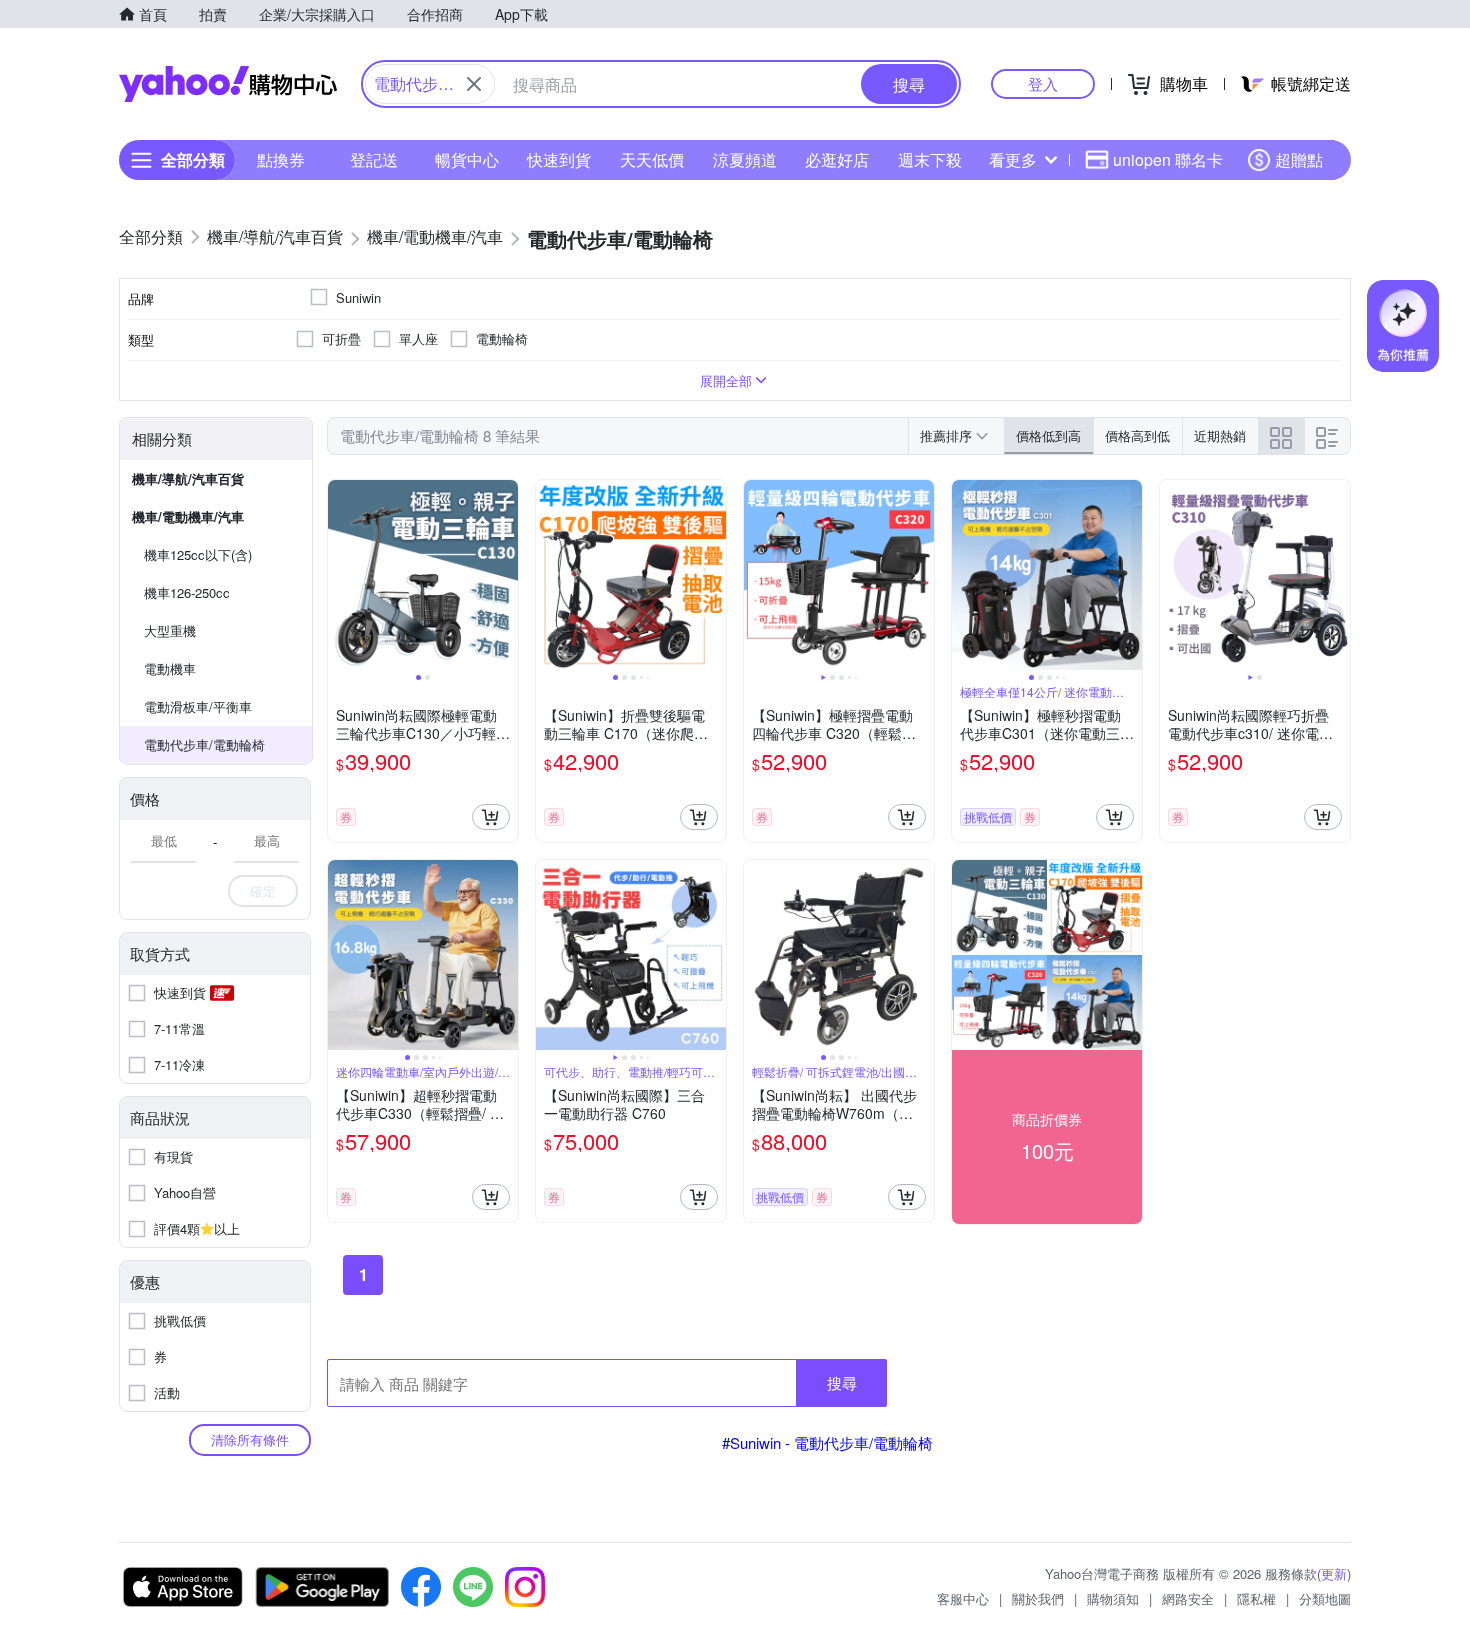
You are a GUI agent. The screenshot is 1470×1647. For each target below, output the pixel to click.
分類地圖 (1325, 1598)
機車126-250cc (187, 592)
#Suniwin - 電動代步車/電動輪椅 (827, 1442)
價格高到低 (1137, 435)
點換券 (281, 159)
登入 (1043, 83)
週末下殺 (930, 159)
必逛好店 (837, 159)
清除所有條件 (250, 1439)
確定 (263, 890)
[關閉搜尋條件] (474, 84)
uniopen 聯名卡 (1168, 159)
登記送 (374, 159)
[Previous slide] (341, 575)
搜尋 (842, 1382)
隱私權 (1256, 1598)
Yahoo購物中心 (228, 84)
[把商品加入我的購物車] (491, 817)
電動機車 (170, 668)
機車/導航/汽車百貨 (188, 478)
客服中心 (963, 1598)
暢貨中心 (467, 159)
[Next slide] (505, 575)
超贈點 (1299, 159)
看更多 (1013, 159)
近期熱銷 (1220, 435)
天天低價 (652, 159)
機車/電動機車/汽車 (188, 516)
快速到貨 (559, 159)
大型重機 (170, 630)
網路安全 (1188, 1598)
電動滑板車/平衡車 (198, 706)
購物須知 (1113, 1598)
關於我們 (1038, 1598)
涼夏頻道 (745, 159)
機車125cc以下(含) (198, 554)
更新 (1334, 1573)
